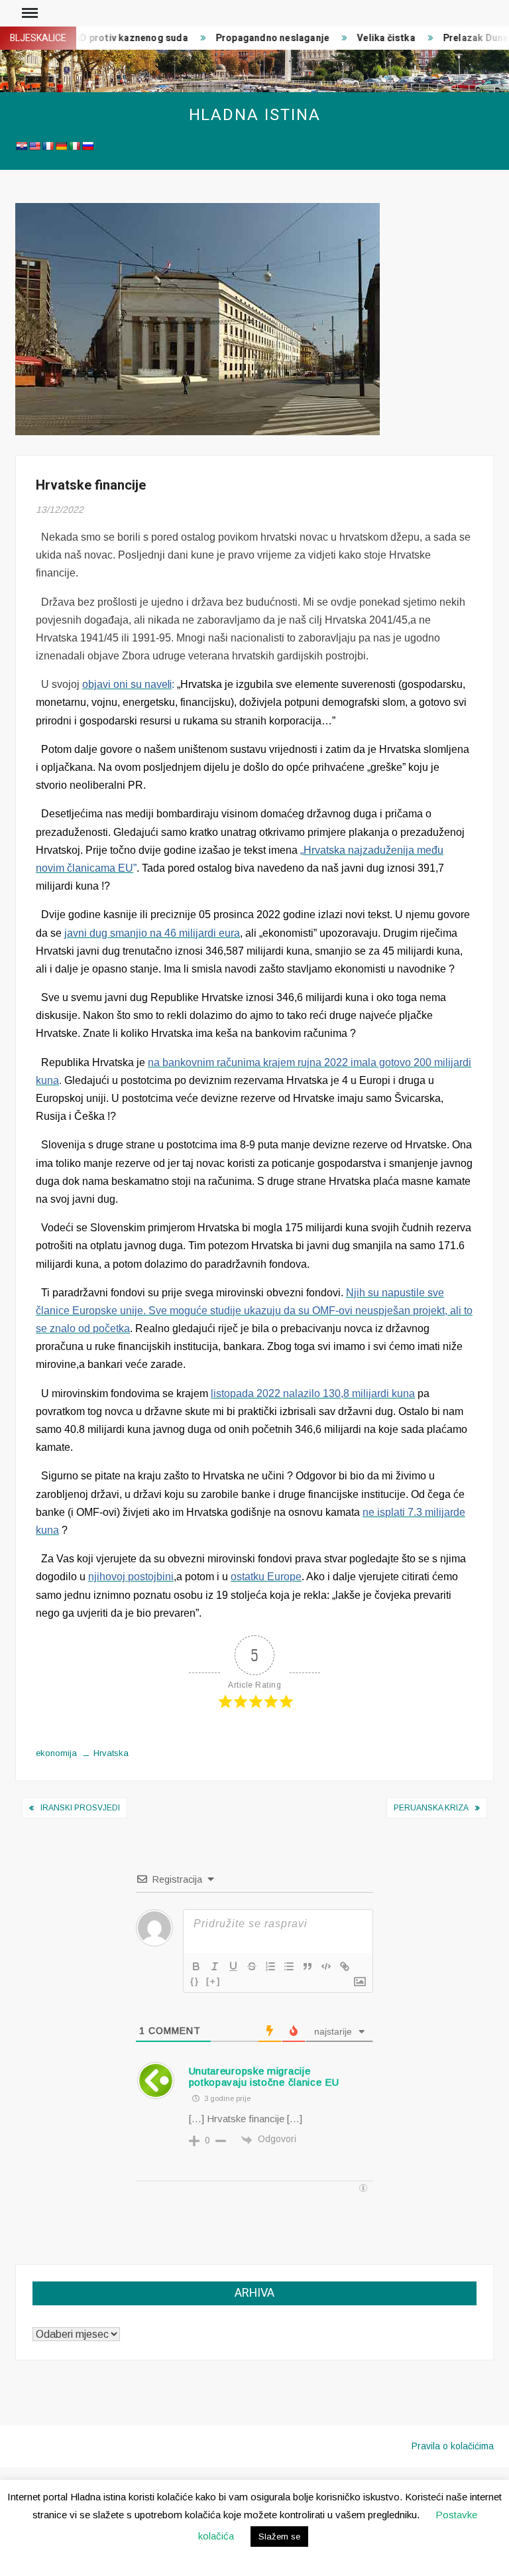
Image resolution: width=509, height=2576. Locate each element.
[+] (213, 1981)
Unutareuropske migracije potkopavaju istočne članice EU (264, 2076)
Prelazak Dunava (466, 38)
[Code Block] (326, 1966)
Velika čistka (371, 38)
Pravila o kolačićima (453, 2446)
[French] (48, 146)
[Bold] (196, 1966)
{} (195, 1981)
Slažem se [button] (279, 2537)
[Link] (345, 1966)
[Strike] (252, 1966)
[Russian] (87, 146)
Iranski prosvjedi (80, 1808)
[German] (61, 146)
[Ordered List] (270, 1966)
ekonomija (56, 1753)
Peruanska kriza (431, 1808)
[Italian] (74, 146)
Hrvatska (111, 1753)
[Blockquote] (308, 1966)
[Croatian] (21, 146)
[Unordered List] (289, 1966)
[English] (34, 146)
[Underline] (233, 1966)
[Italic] (215, 1966)
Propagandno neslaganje (257, 38)
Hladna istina (255, 115)
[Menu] (28, 13)
